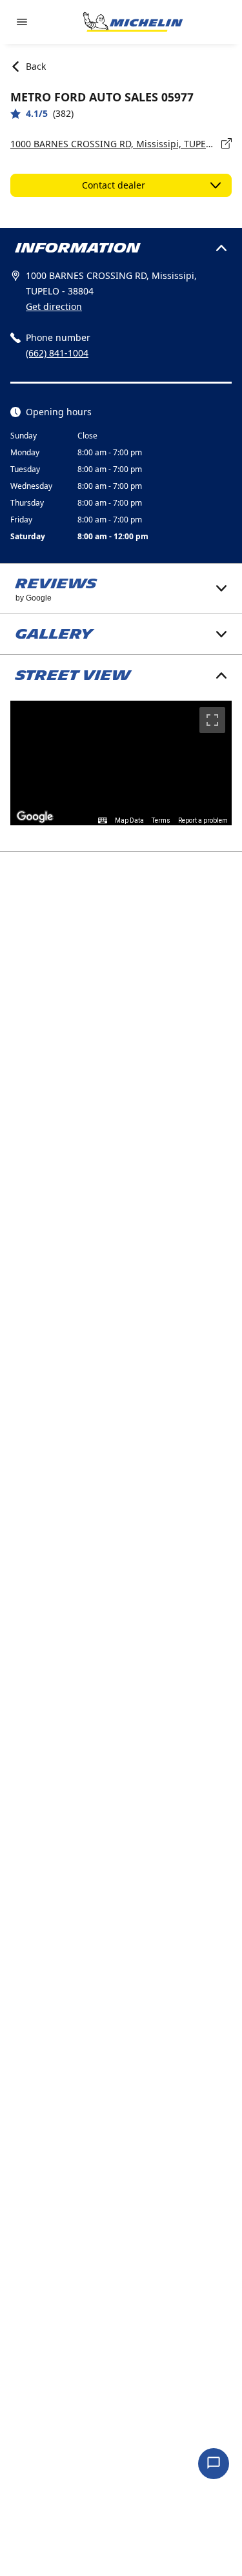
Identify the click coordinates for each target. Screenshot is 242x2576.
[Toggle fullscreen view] (212, 720)
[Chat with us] (214, 2464)
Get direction (54, 306)
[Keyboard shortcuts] (103, 821)
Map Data (129, 820)
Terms (161, 820)
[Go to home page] (133, 22)
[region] (121, 763)
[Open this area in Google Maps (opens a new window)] (35, 817)
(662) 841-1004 (57, 353)
